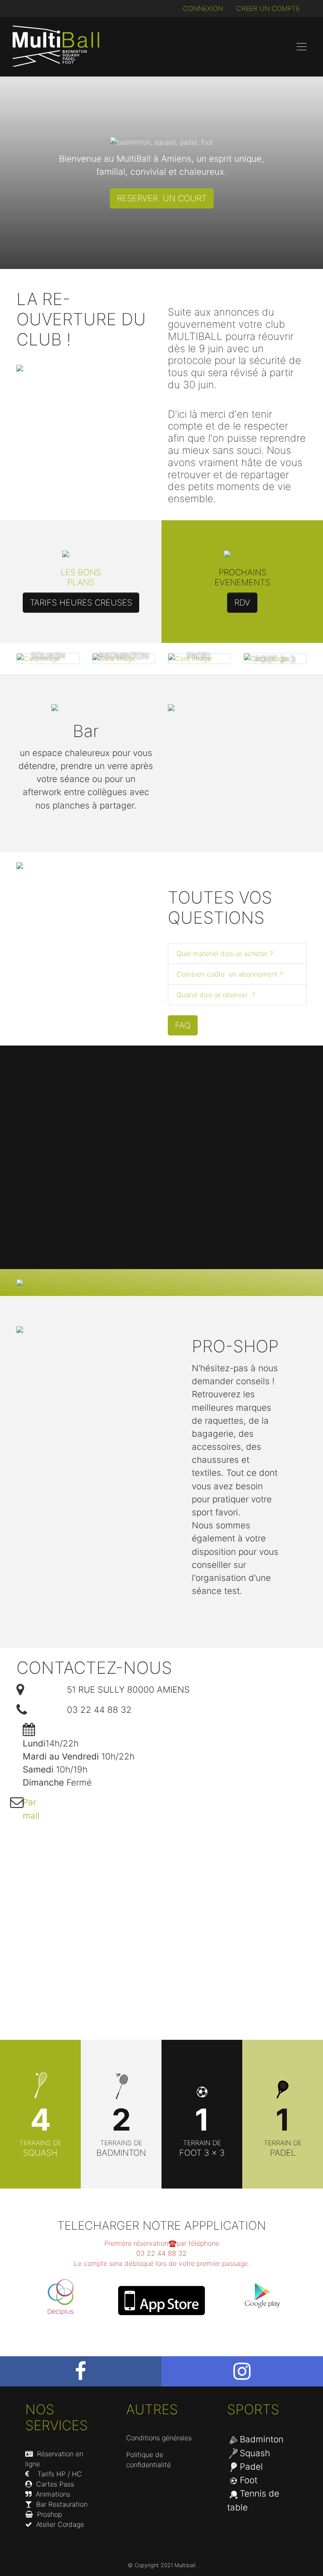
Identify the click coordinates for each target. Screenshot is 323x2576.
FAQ (183, 1025)
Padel (251, 2467)
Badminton (262, 2439)
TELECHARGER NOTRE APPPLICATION (161, 2226)
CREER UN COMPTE (268, 8)
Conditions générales (159, 2438)
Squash (255, 2453)
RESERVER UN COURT (162, 198)
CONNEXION (203, 8)
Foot (249, 2480)
